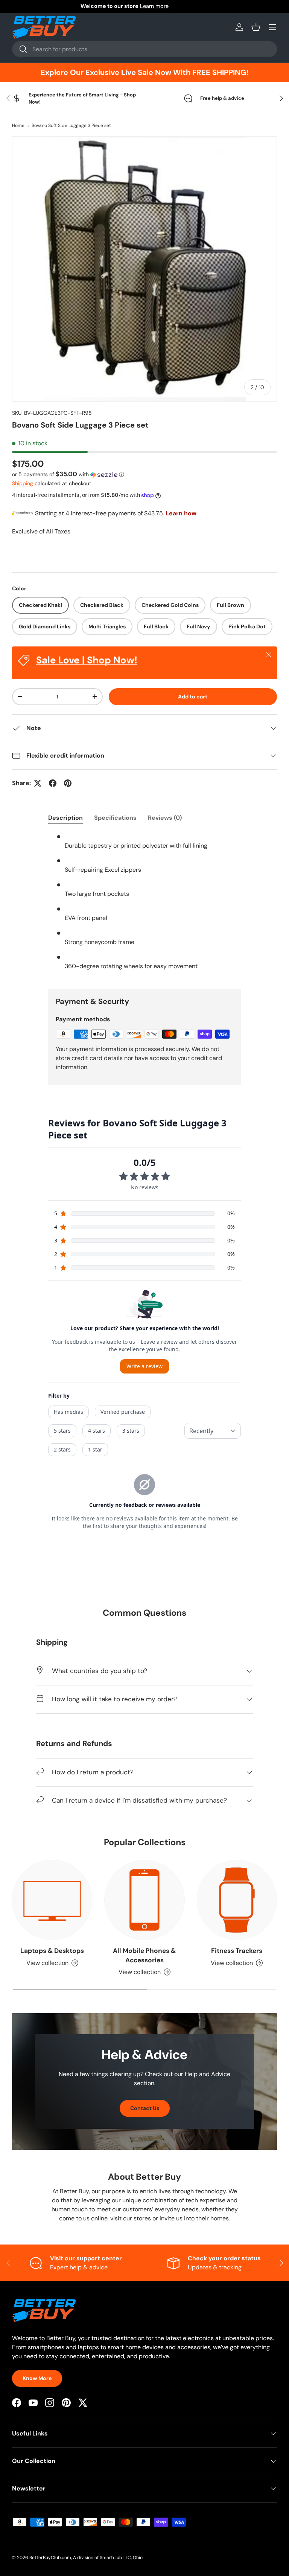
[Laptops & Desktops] (52, 1900)
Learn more (174, 6)
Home (18, 125)
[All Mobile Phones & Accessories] (144, 1900)
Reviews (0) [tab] (165, 818)
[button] (256, 27)
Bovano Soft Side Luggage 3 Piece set (71, 125)
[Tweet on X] (38, 783)
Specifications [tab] (115, 818)
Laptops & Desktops (52, 1951)
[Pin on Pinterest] (68, 783)
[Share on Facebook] (53, 783)
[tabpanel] (144, 905)
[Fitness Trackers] (237, 1900)
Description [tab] (65, 818)
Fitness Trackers (237, 1951)
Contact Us (145, 2108)
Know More (37, 2378)
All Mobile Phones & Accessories (144, 1955)
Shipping (23, 483)
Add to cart (193, 697)
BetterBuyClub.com (50, 2558)
